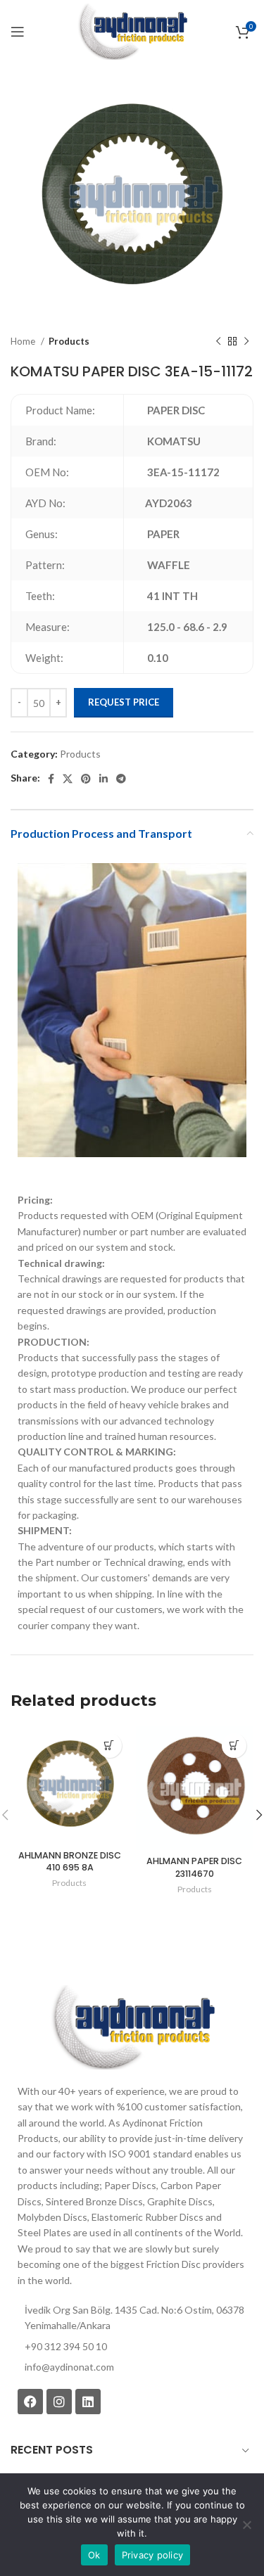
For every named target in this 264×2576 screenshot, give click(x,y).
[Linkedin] (88, 2402)
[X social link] (68, 779)
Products (69, 341)
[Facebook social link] (51, 779)
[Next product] (246, 342)
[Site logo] (132, 31)
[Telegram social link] (121, 779)
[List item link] (132, 2367)
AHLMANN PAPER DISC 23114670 (194, 1867)
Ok (94, 2555)
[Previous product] (218, 342)
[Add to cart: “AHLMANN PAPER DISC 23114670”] (234, 1746)
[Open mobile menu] (18, 32)
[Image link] (132, 2026)
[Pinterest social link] (86, 779)
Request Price (124, 702)
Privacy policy (153, 2555)
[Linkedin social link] (103, 779)
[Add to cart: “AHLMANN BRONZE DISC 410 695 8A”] (109, 1746)
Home (24, 341)
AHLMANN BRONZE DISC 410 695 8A (70, 1862)
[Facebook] (30, 2402)
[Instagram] (59, 2402)
